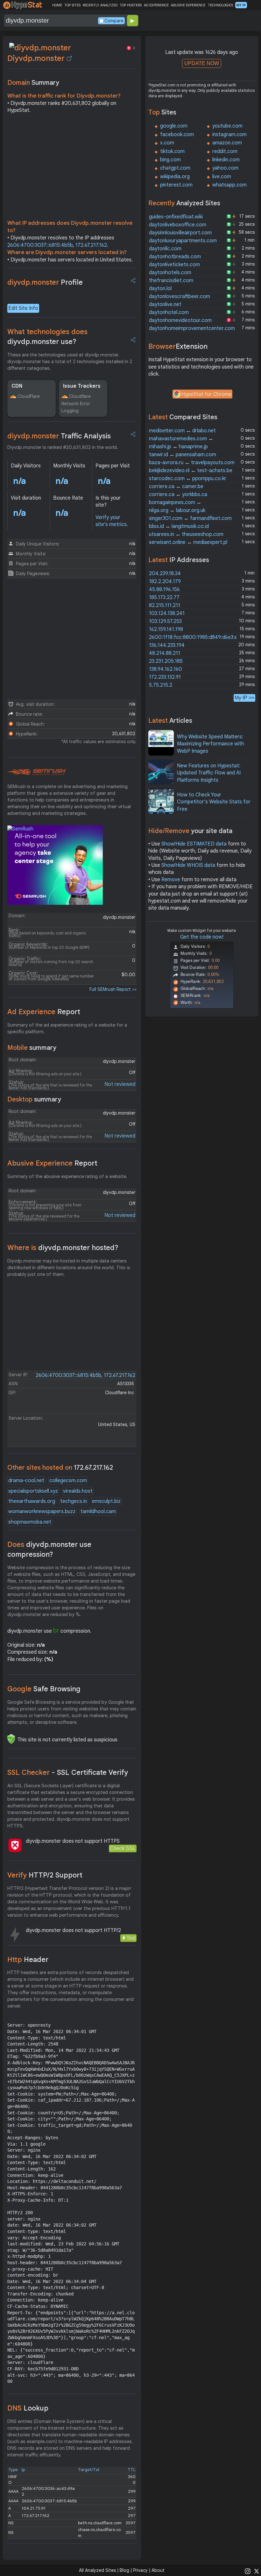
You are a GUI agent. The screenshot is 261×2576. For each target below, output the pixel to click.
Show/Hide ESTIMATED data (194, 844)
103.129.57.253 (165, 621)
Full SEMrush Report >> (113, 989)
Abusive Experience (52, 1163)
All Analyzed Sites (97, 2570)
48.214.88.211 (165, 653)
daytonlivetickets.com (174, 265)
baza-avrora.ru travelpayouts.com (192, 463)
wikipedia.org (175, 177)
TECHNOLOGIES (220, 5)
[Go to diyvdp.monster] (69, 58)
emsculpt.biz (106, 1501)
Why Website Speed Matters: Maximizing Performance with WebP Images (211, 744)
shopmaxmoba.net (30, 1522)
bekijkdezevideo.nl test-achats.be (191, 471)
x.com (167, 143)
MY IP (241, 5)
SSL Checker (68, 1772)
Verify (45, 1875)
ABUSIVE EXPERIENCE (188, 5)
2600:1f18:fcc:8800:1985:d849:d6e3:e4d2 (198, 637)
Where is (63, 1248)
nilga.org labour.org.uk (177, 510)
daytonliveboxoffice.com (178, 225)
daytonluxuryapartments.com (183, 241)
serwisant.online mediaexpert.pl (188, 542)
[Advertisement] (72, 168)
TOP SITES (72, 5)
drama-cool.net (26, 1481)
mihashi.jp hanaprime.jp (178, 447)
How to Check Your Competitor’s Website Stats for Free (214, 802)
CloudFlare (29, 396)
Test (131, 1938)
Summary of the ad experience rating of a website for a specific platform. (67, 1028)
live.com (222, 177)
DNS (28, 2408)
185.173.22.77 (164, 597)
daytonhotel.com (169, 312)
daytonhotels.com (170, 273)
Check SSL (123, 1848)
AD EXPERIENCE (156, 5)
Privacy (140, 2570)
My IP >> (244, 698)
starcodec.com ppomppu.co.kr (188, 479)
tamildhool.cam (98, 1511)
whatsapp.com (229, 185)
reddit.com (225, 151)
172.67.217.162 (91, 245)
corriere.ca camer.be (176, 487)
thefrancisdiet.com (171, 281)
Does (49, 1549)
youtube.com (227, 126)
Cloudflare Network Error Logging (76, 403)
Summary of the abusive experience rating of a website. (67, 1176)
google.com (174, 126)
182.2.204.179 (165, 582)
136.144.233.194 (167, 645)
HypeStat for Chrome (207, 394)
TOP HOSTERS (131, 5)
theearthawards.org (32, 1501)
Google (44, 1689)
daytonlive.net (165, 304)
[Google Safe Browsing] (11, 1739)
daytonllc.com (165, 249)
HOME (57, 5)
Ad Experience (44, 1012)
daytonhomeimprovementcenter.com (192, 328)
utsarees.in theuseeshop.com (186, 534)
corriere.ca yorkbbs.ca (178, 494)
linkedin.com (226, 160)
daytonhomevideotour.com (180, 320)
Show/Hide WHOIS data (188, 865)
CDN (17, 386)
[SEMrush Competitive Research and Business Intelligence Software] (36, 772)
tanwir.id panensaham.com (183, 455)
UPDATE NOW (202, 63)
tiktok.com (172, 151)
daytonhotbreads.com (175, 257)
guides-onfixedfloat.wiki (176, 217)
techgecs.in (74, 1501)
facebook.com (177, 135)
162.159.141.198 (166, 629)
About (158, 2570)
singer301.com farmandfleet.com (190, 518)
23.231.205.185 (166, 661)
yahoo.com (225, 168)
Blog (124, 2570)
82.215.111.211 (165, 605)
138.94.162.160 (166, 669)
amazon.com (227, 143)
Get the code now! (202, 937)
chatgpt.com (175, 168)
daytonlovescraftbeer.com (180, 296)
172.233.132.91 (165, 677)
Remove (171, 880)
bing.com (170, 160)
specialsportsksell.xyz (33, 1491)
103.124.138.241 (167, 613)
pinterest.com (176, 185)
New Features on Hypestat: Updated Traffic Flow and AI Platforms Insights (209, 773)
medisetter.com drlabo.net (182, 431)
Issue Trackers (82, 386)
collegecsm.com (68, 1481)
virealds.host (78, 1491)
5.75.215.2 (161, 685)
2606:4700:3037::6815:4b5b (40, 245)
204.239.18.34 (165, 574)
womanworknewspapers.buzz (42, 1511)
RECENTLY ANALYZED (100, 5)
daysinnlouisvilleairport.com (180, 233)
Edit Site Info (23, 308)
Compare (114, 21)
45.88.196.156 (164, 589)
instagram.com (229, 135)
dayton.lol (160, 289)
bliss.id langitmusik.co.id (179, 526)
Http (28, 1960)
